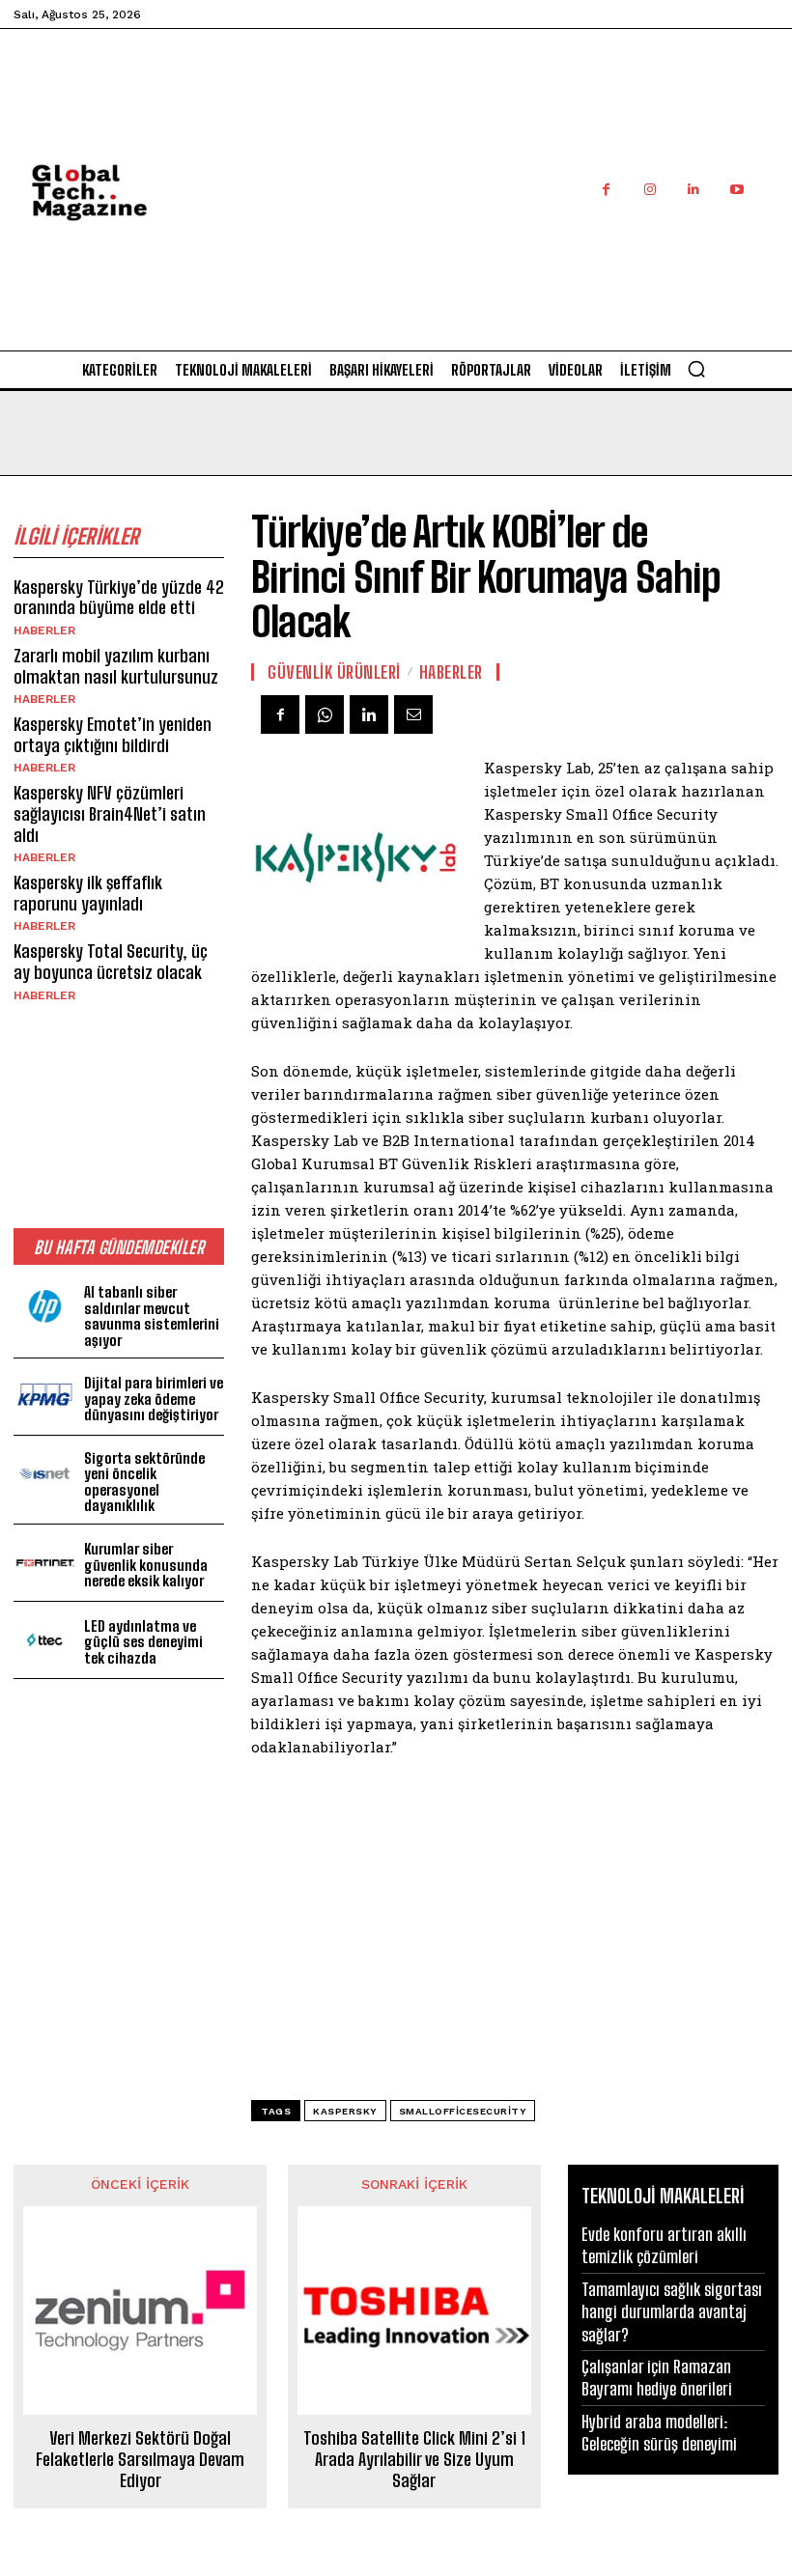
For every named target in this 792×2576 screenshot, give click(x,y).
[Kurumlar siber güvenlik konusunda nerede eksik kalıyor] (45, 1563)
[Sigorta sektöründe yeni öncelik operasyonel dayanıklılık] (45, 1474)
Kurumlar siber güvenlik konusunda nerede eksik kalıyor (146, 1565)
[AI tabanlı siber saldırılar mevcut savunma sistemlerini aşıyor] (45, 1308)
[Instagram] (650, 190)
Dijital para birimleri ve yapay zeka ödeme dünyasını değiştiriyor (154, 1399)
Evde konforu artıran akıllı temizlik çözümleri (664, 2245)
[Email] (413, 714)
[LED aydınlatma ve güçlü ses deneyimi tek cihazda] (45, 1640)
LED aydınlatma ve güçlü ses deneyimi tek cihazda (143, 1642)
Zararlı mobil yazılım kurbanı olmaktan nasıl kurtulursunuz (116, 666)
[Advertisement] (497, 210)
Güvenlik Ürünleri (334, 672)
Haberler (44, 630)
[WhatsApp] (325, 714)
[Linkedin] (693, 190)
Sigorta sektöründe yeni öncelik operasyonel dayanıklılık (144, 1482)
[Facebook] (606, 190)
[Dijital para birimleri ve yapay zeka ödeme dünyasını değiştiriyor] (45, 1397)
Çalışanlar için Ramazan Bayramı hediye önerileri (657, 2378)
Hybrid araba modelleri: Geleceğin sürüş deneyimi (659, 2433)
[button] (696, 369)
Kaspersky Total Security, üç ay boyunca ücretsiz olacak (111, 962)
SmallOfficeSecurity (463, 2111)
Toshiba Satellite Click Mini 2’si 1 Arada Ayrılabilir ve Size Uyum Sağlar (414, 2459)
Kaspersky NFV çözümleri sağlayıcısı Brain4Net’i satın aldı (110, 813)
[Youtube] (736, 190)
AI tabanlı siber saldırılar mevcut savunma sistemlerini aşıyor (152, 1316)
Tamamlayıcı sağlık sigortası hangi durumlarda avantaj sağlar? (672, 2312)
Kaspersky (345, 2111)
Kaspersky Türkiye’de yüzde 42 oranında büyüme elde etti (119, 598)
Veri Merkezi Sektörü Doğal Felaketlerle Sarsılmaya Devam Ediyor (140, 2459)
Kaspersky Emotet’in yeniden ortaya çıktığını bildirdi (113, 735)
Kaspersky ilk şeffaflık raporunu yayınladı (88, 893)
